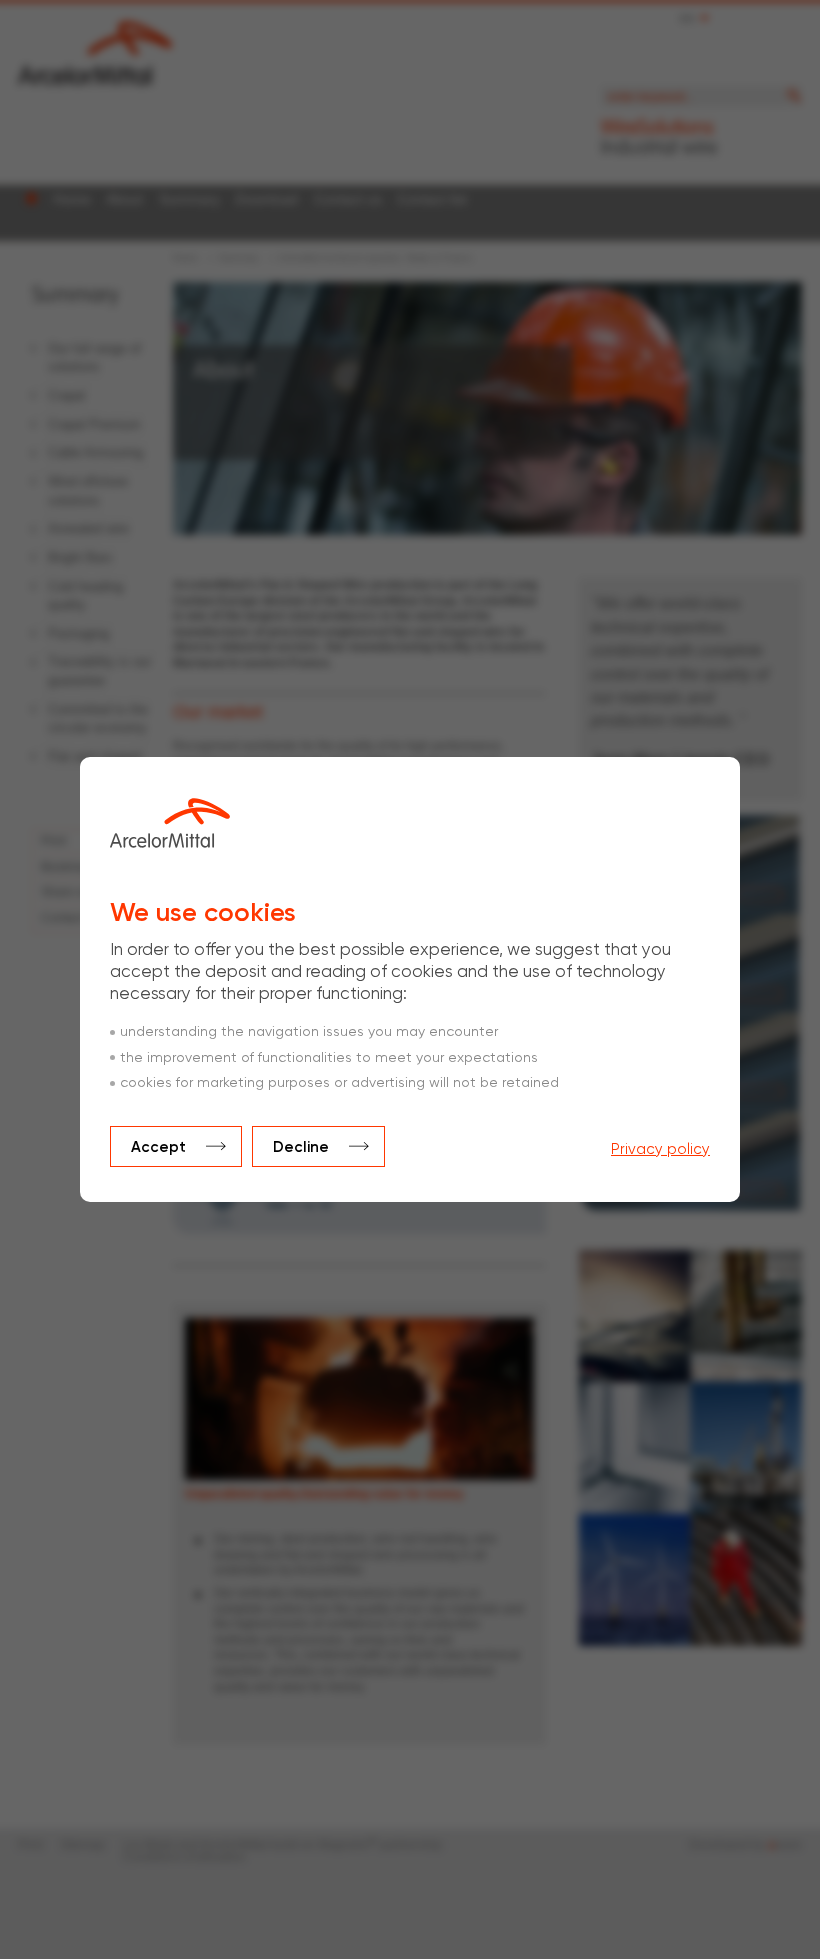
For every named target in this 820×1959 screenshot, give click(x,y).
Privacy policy (660, 1149)
